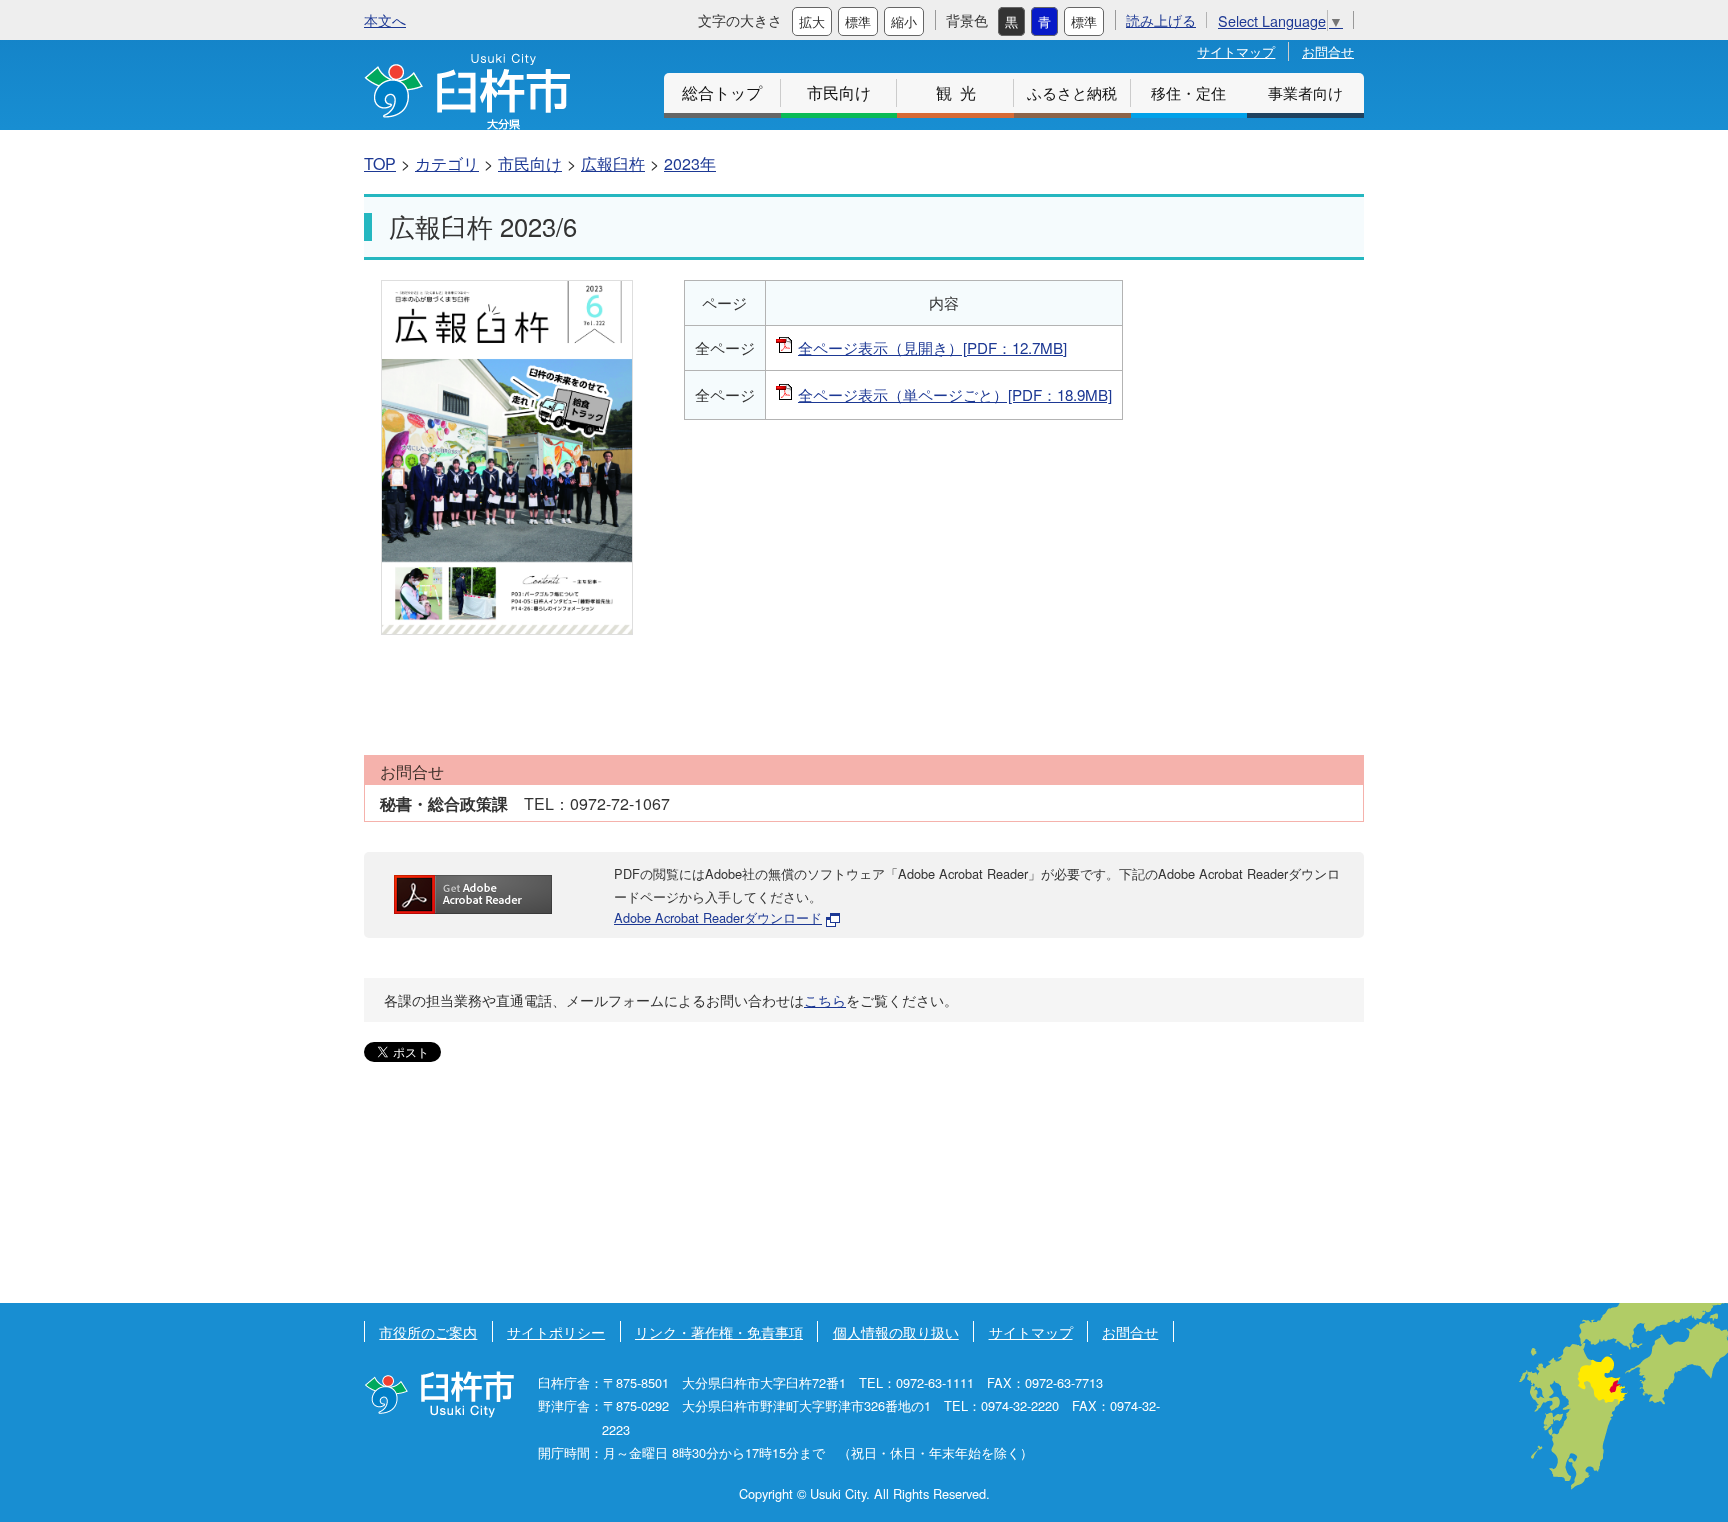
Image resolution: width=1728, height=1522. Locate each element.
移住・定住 (1188, 92)
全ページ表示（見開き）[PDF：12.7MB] (932, 347)
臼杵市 (467, 91)
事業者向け (1305, 92)
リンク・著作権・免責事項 (719, 1331)
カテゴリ (447, 163)
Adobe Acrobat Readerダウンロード (718, 917)
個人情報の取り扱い (896, 1331)
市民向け (839, 92)
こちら (825, 1000)
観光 (960, 92)
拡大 (812, 21)
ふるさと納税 (1072, 92)
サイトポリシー (556, 1331)
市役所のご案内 (428, 1331)
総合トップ (722, 92)
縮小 (904, 21)
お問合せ (1328, 51)
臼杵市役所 (439, 1394)
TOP (380, 163)
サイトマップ (1236, 51)
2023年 (690, 163)
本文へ (385, 19)
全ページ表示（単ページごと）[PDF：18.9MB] (955, 394)
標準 (858, 21)
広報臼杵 (613, 163)
